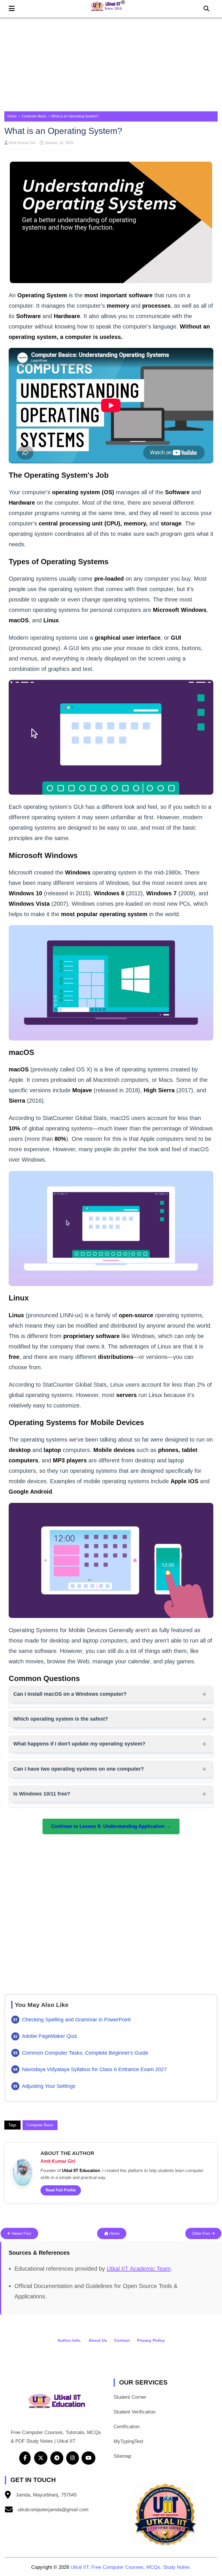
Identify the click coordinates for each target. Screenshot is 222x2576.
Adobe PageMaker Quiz (50, 2036)
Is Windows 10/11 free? (42, 1794)
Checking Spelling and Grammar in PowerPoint (76, 2020)
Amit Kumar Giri (22, 143)
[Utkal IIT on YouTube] (88, 2458)
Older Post (202, 2233)
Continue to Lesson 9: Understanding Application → (111, 1826)
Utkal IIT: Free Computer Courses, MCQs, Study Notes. (131, 2567)
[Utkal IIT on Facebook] (25, 2458)
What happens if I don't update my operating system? (79, 1744)
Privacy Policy (151, 2340)
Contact (122, 2340)
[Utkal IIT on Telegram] (57, 2458)
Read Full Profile (61, 2190)
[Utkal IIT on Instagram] (73, 2458)
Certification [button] (127, 2427)
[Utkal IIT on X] (41, 2458)
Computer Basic (34, 116)
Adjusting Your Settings (49, 2086)
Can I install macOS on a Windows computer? (70, 1694)
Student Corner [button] (130, 2397)
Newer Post (21, 2233)
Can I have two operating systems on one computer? (79, 1769)
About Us (98, 2340)
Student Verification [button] (135, 2412)
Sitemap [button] (122, 2456)
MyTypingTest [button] (128, 2441)
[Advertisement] (111, 62)
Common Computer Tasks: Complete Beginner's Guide (85, 2053)
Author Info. (69, 2340)
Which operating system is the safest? (61, 1719)
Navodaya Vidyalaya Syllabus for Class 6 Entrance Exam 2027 (94, 2069)
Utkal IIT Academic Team (139, 2269)
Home (12, 116)
